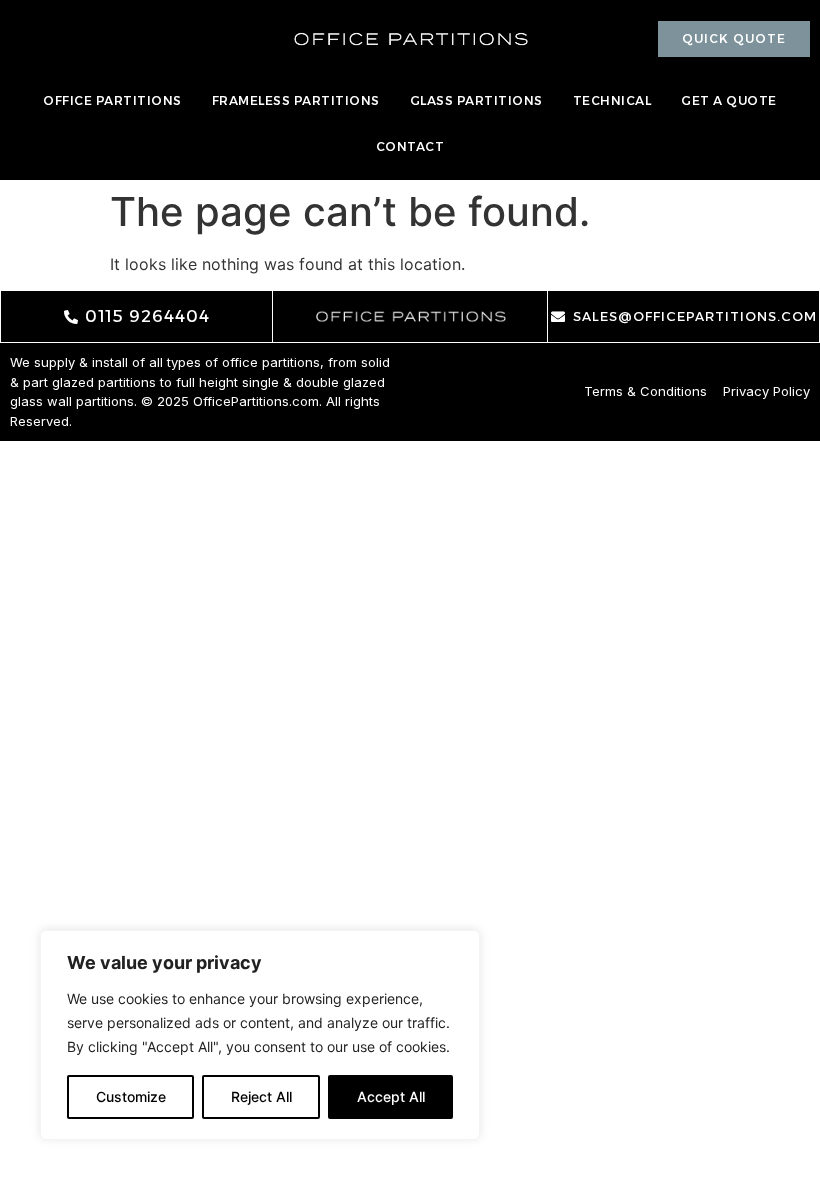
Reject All (261, 1096)
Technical (612, 100)
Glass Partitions (476, 100)
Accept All (391, 1096)
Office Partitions (112, 100)
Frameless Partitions (296, 100)
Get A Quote (729, 100)
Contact (410, 146)
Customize (131, 1096)
